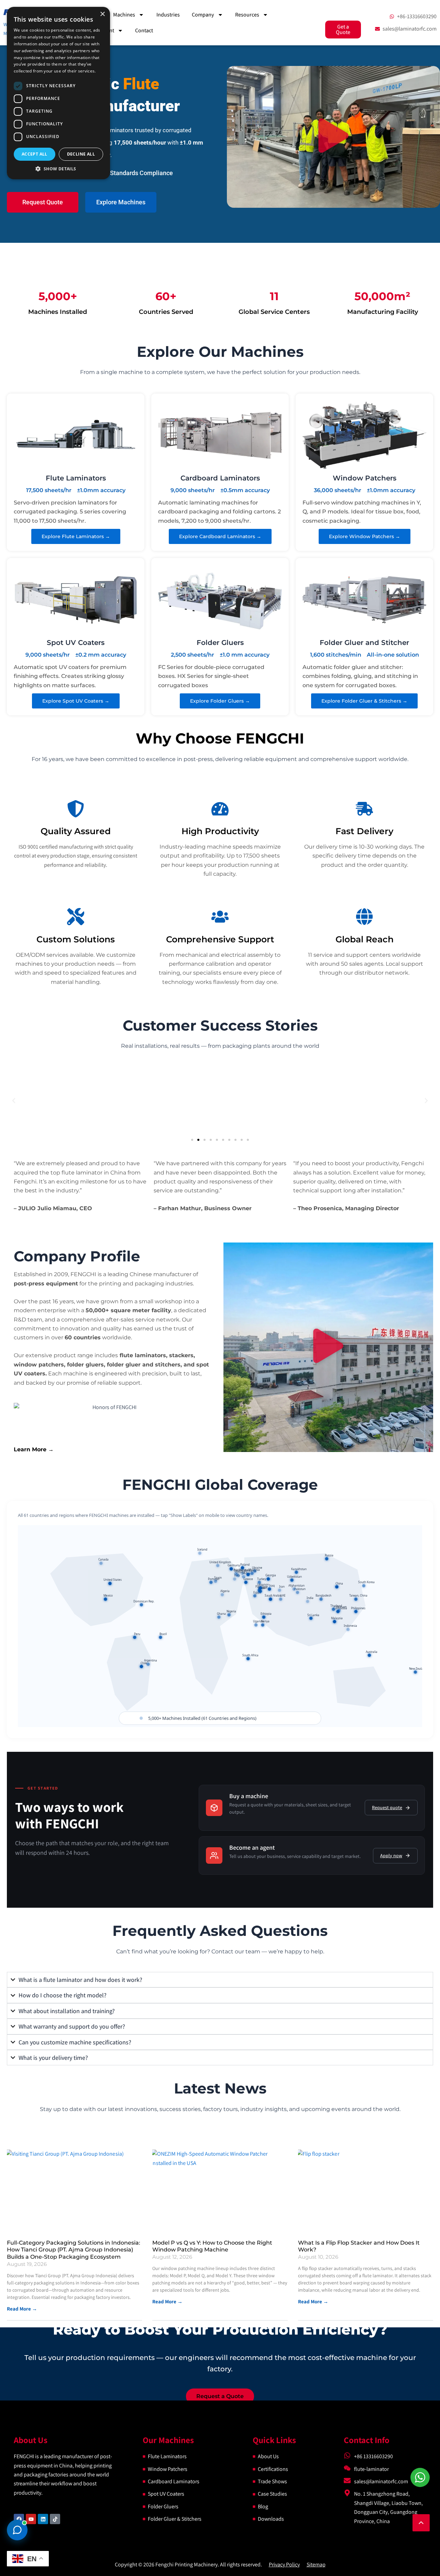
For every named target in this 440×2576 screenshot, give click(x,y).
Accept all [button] (35, 154)
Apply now (391, 1856)
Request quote (387, 1807)
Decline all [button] (81, 154)
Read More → (167, 2301)
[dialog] (58, 93)
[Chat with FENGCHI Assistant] (17, 2530)
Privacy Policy (284, 2564)
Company (203, 15)
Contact (144, 30)
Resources (247, 15)
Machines (124, 15)
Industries (168, 15)
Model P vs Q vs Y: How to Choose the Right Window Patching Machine (212, 2246)
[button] (333, 137)
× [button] (102, 14)
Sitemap (316, 2564)
